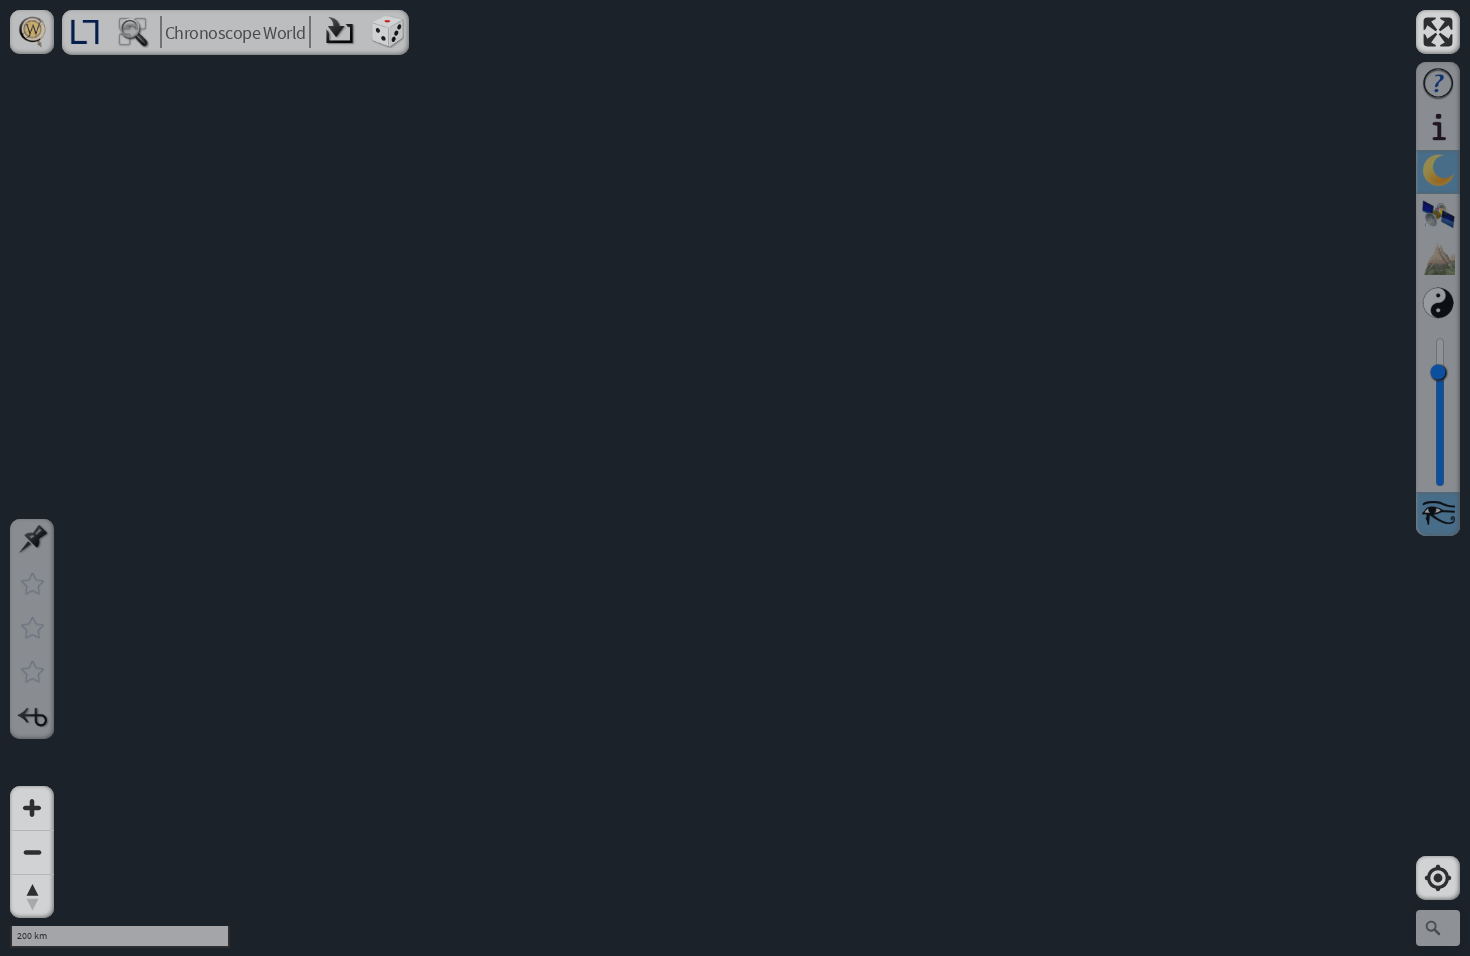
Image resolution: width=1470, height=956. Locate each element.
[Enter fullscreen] (1438, 32)
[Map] (735, 478)
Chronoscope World (235, 32)
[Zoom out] (32, 852)
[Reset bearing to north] (32, 896)
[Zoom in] (32, 808)
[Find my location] (1438, 878)
